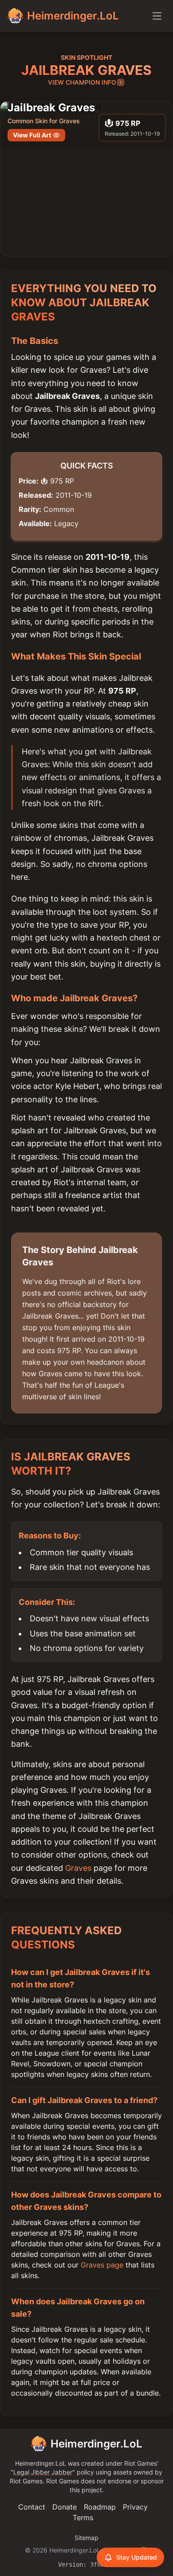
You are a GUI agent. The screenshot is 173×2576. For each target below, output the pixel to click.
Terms (83, 2517)
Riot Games (141, 2463)
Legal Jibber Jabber (43, 2472)
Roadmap (100, 2507)
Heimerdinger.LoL (96, 2444)
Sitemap (86, 2538)
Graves (78, 1868)
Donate (65, 2507)
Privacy (135, 2507)
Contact (32, 2507)
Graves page (102, 2265)
